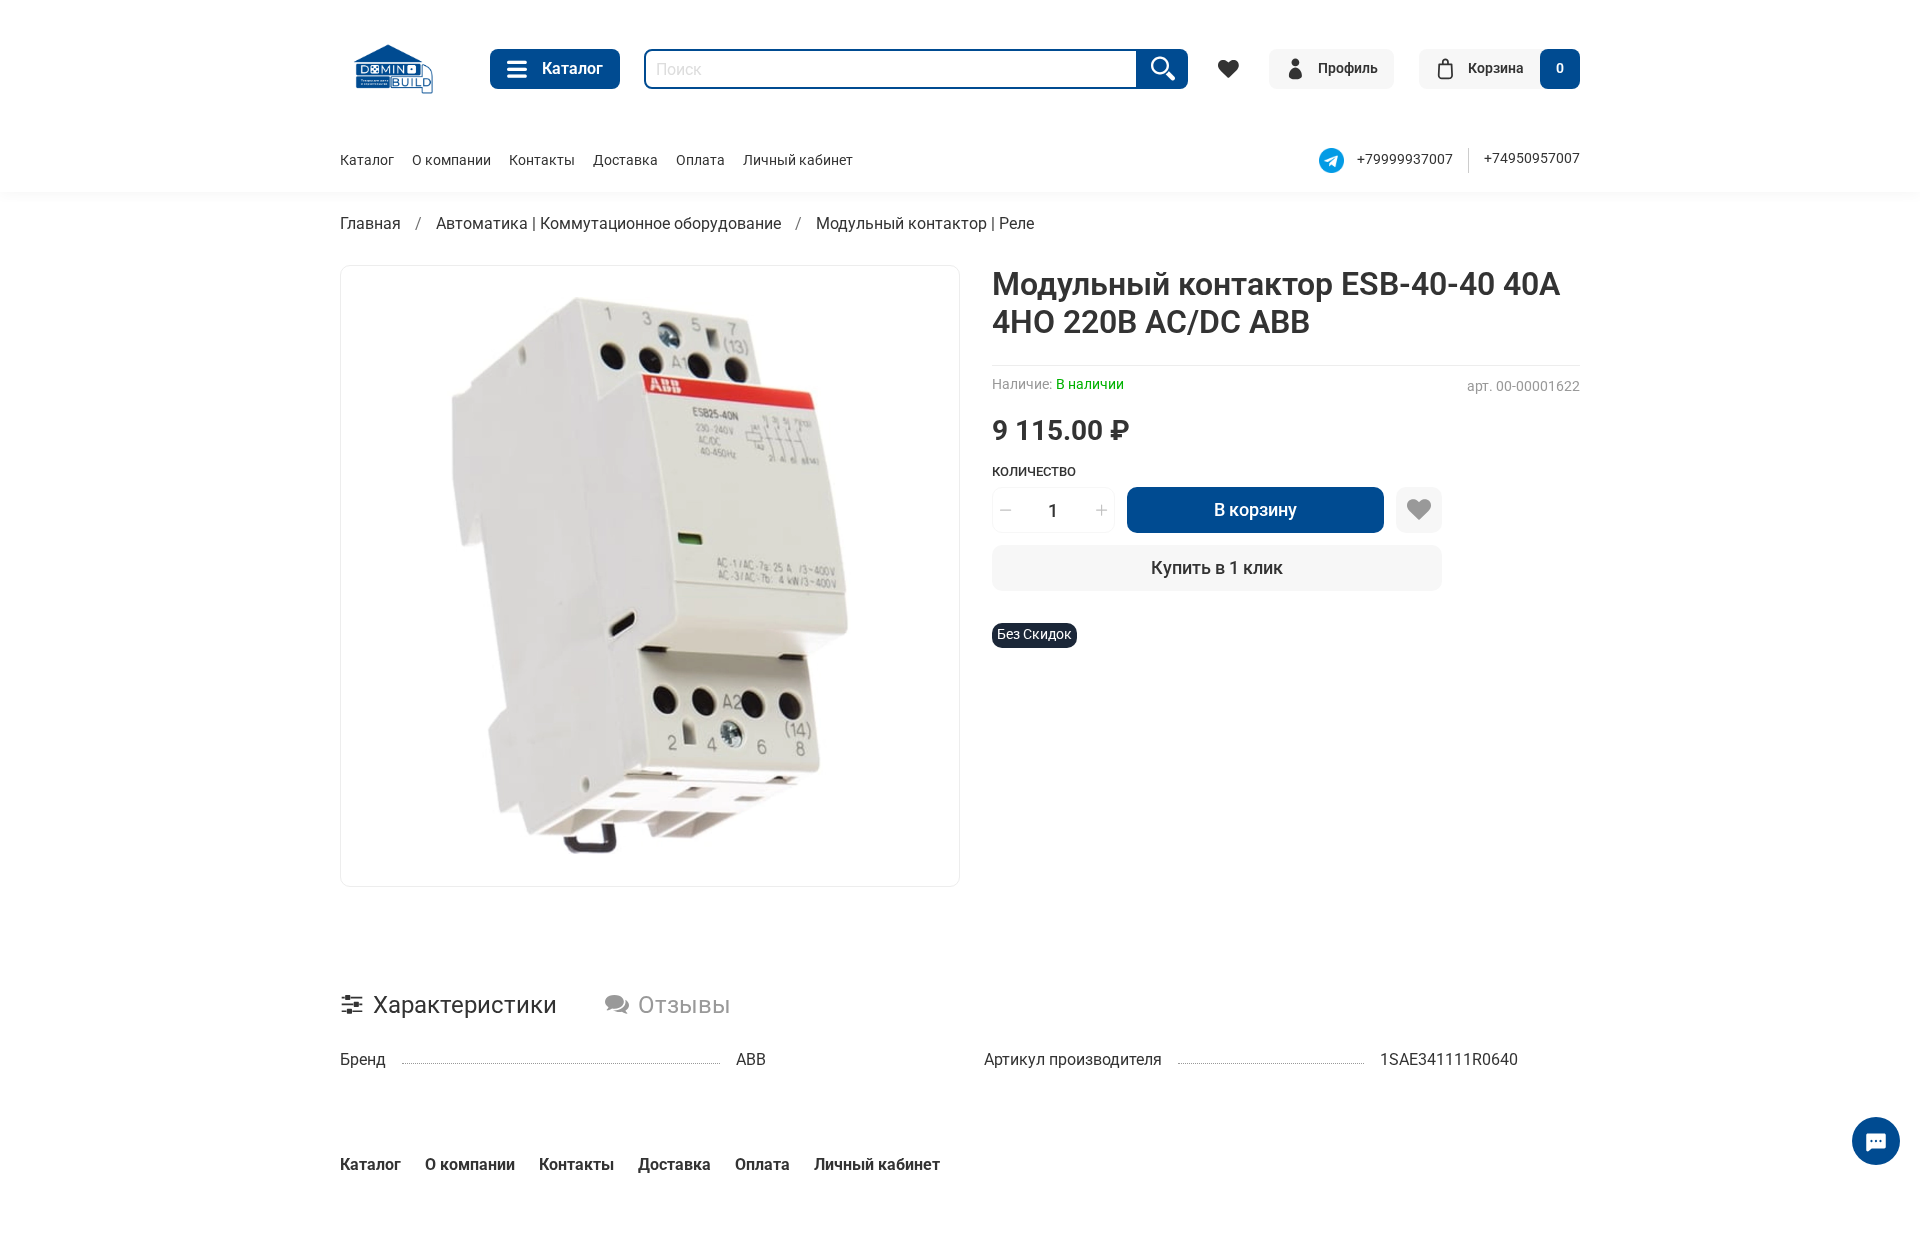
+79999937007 (1405, 159)
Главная (370, 223)
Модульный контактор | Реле (925, 223)
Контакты (542, 160)
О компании (451, 160)
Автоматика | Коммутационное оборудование (608, 223)
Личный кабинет (798, 160)
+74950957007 (1532, 158)
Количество (1034, 471)
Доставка (625, 160)
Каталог (572, 68)
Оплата (700, 160)
